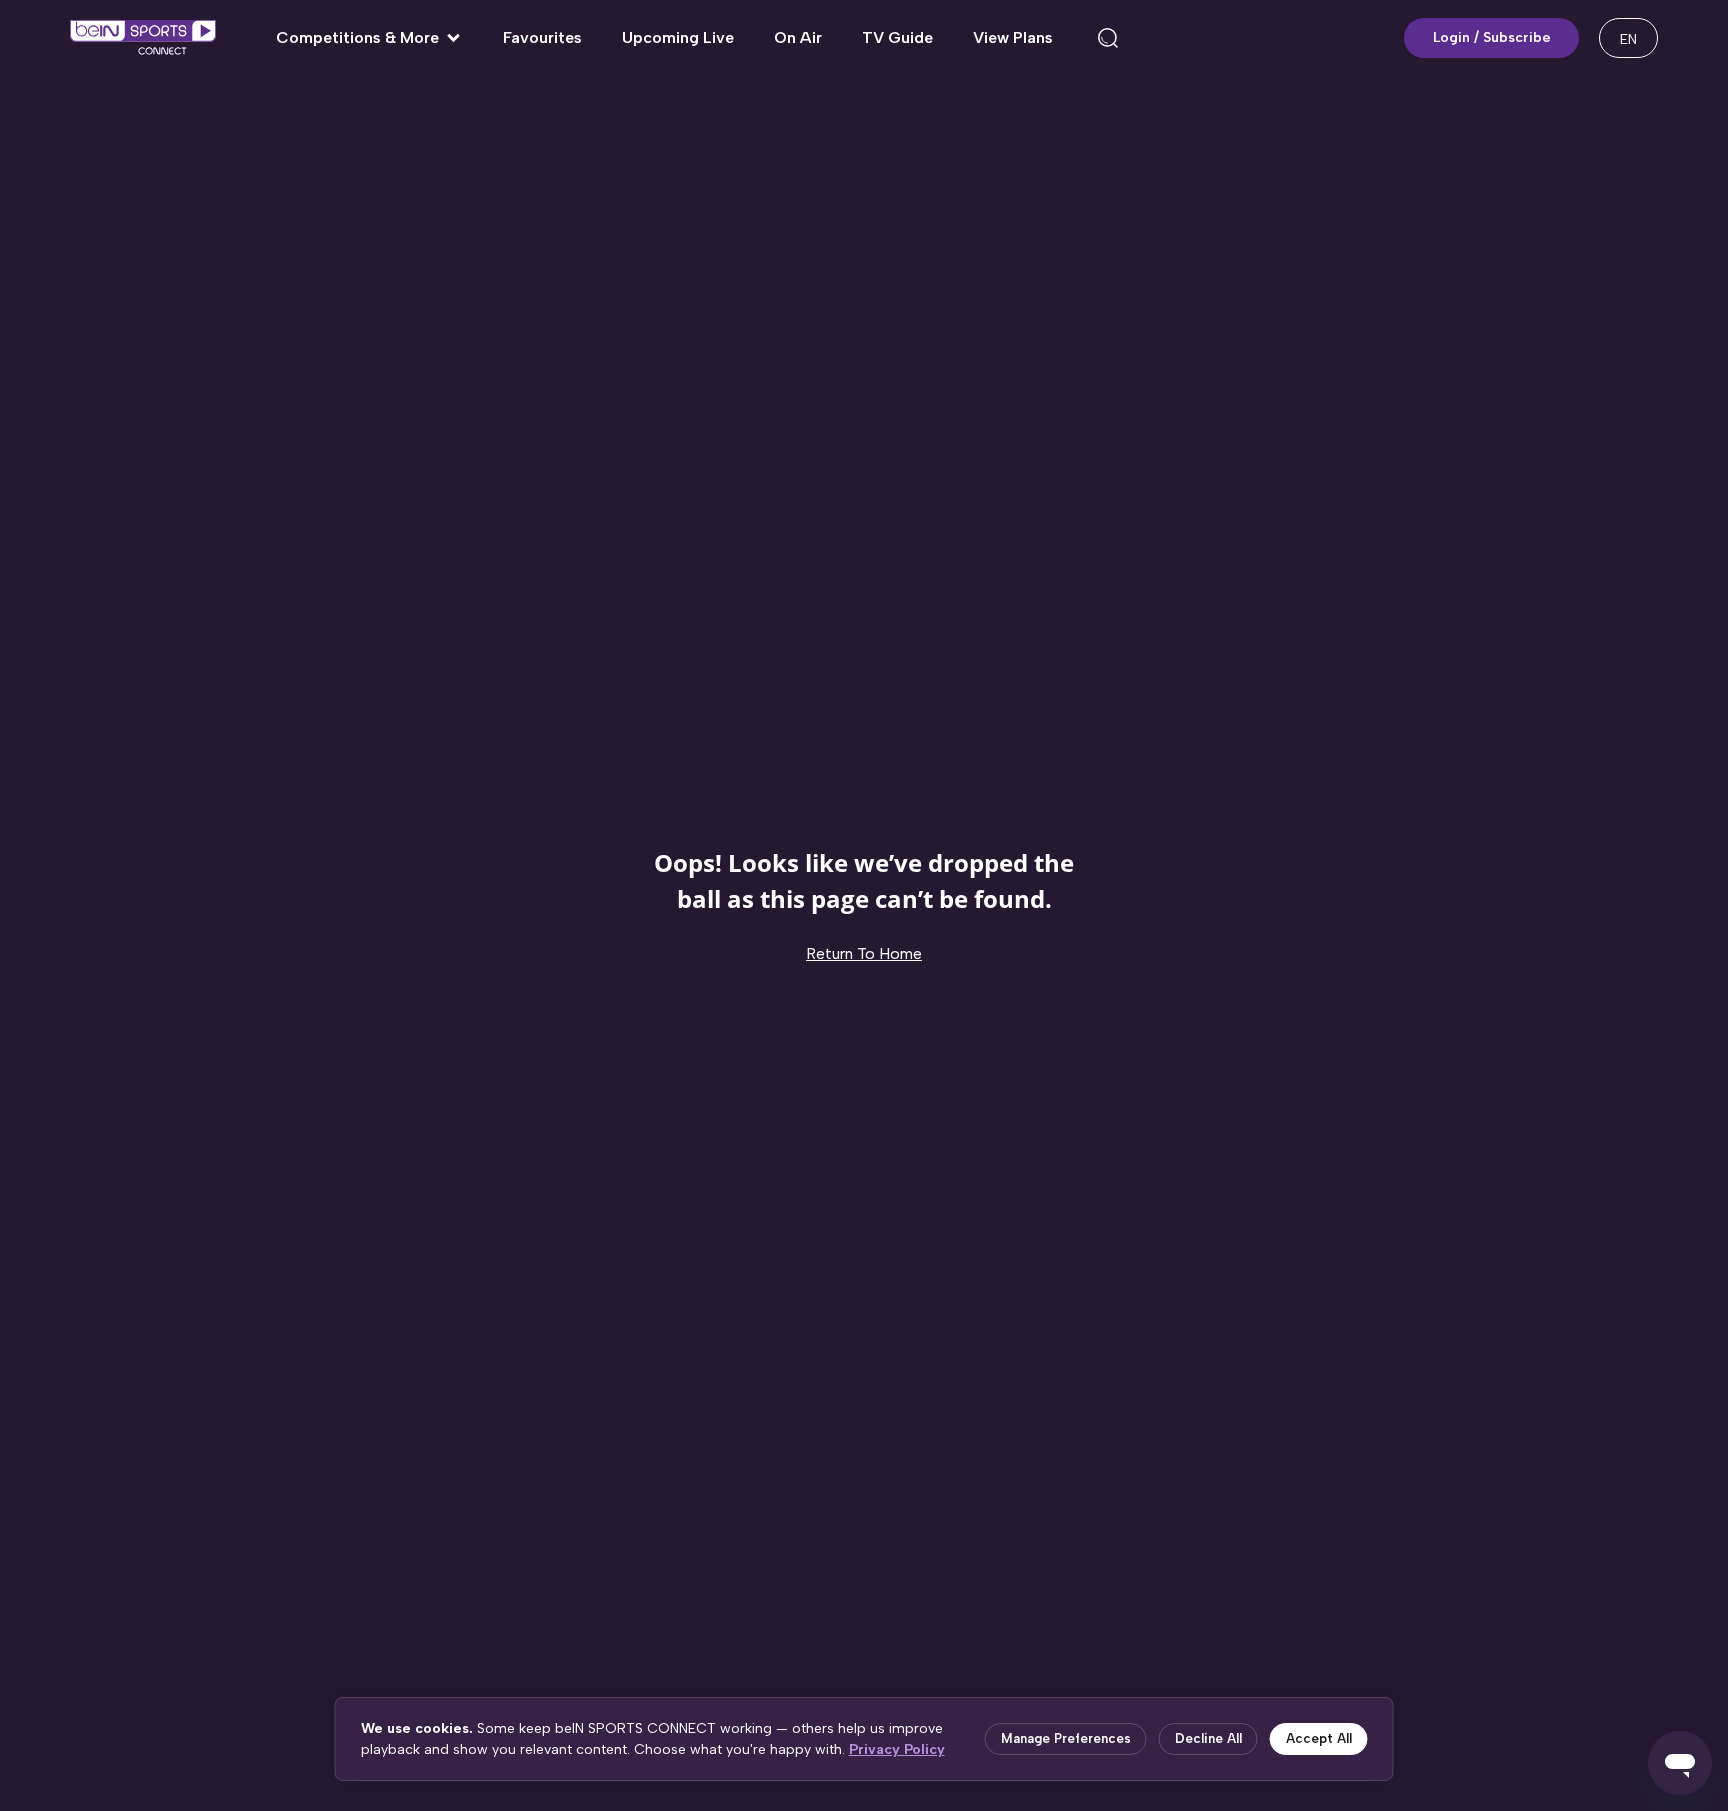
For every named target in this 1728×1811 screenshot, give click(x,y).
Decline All (1208, 1738)
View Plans (1013, 37)
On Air (798, 37)
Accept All (1319, 1738)
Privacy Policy (897, 1749)
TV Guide (897, 37)
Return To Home (864, 953)
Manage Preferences (1066, 1738)
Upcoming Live (678, 37)
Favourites (542, 37)
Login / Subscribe (1492, 37)
